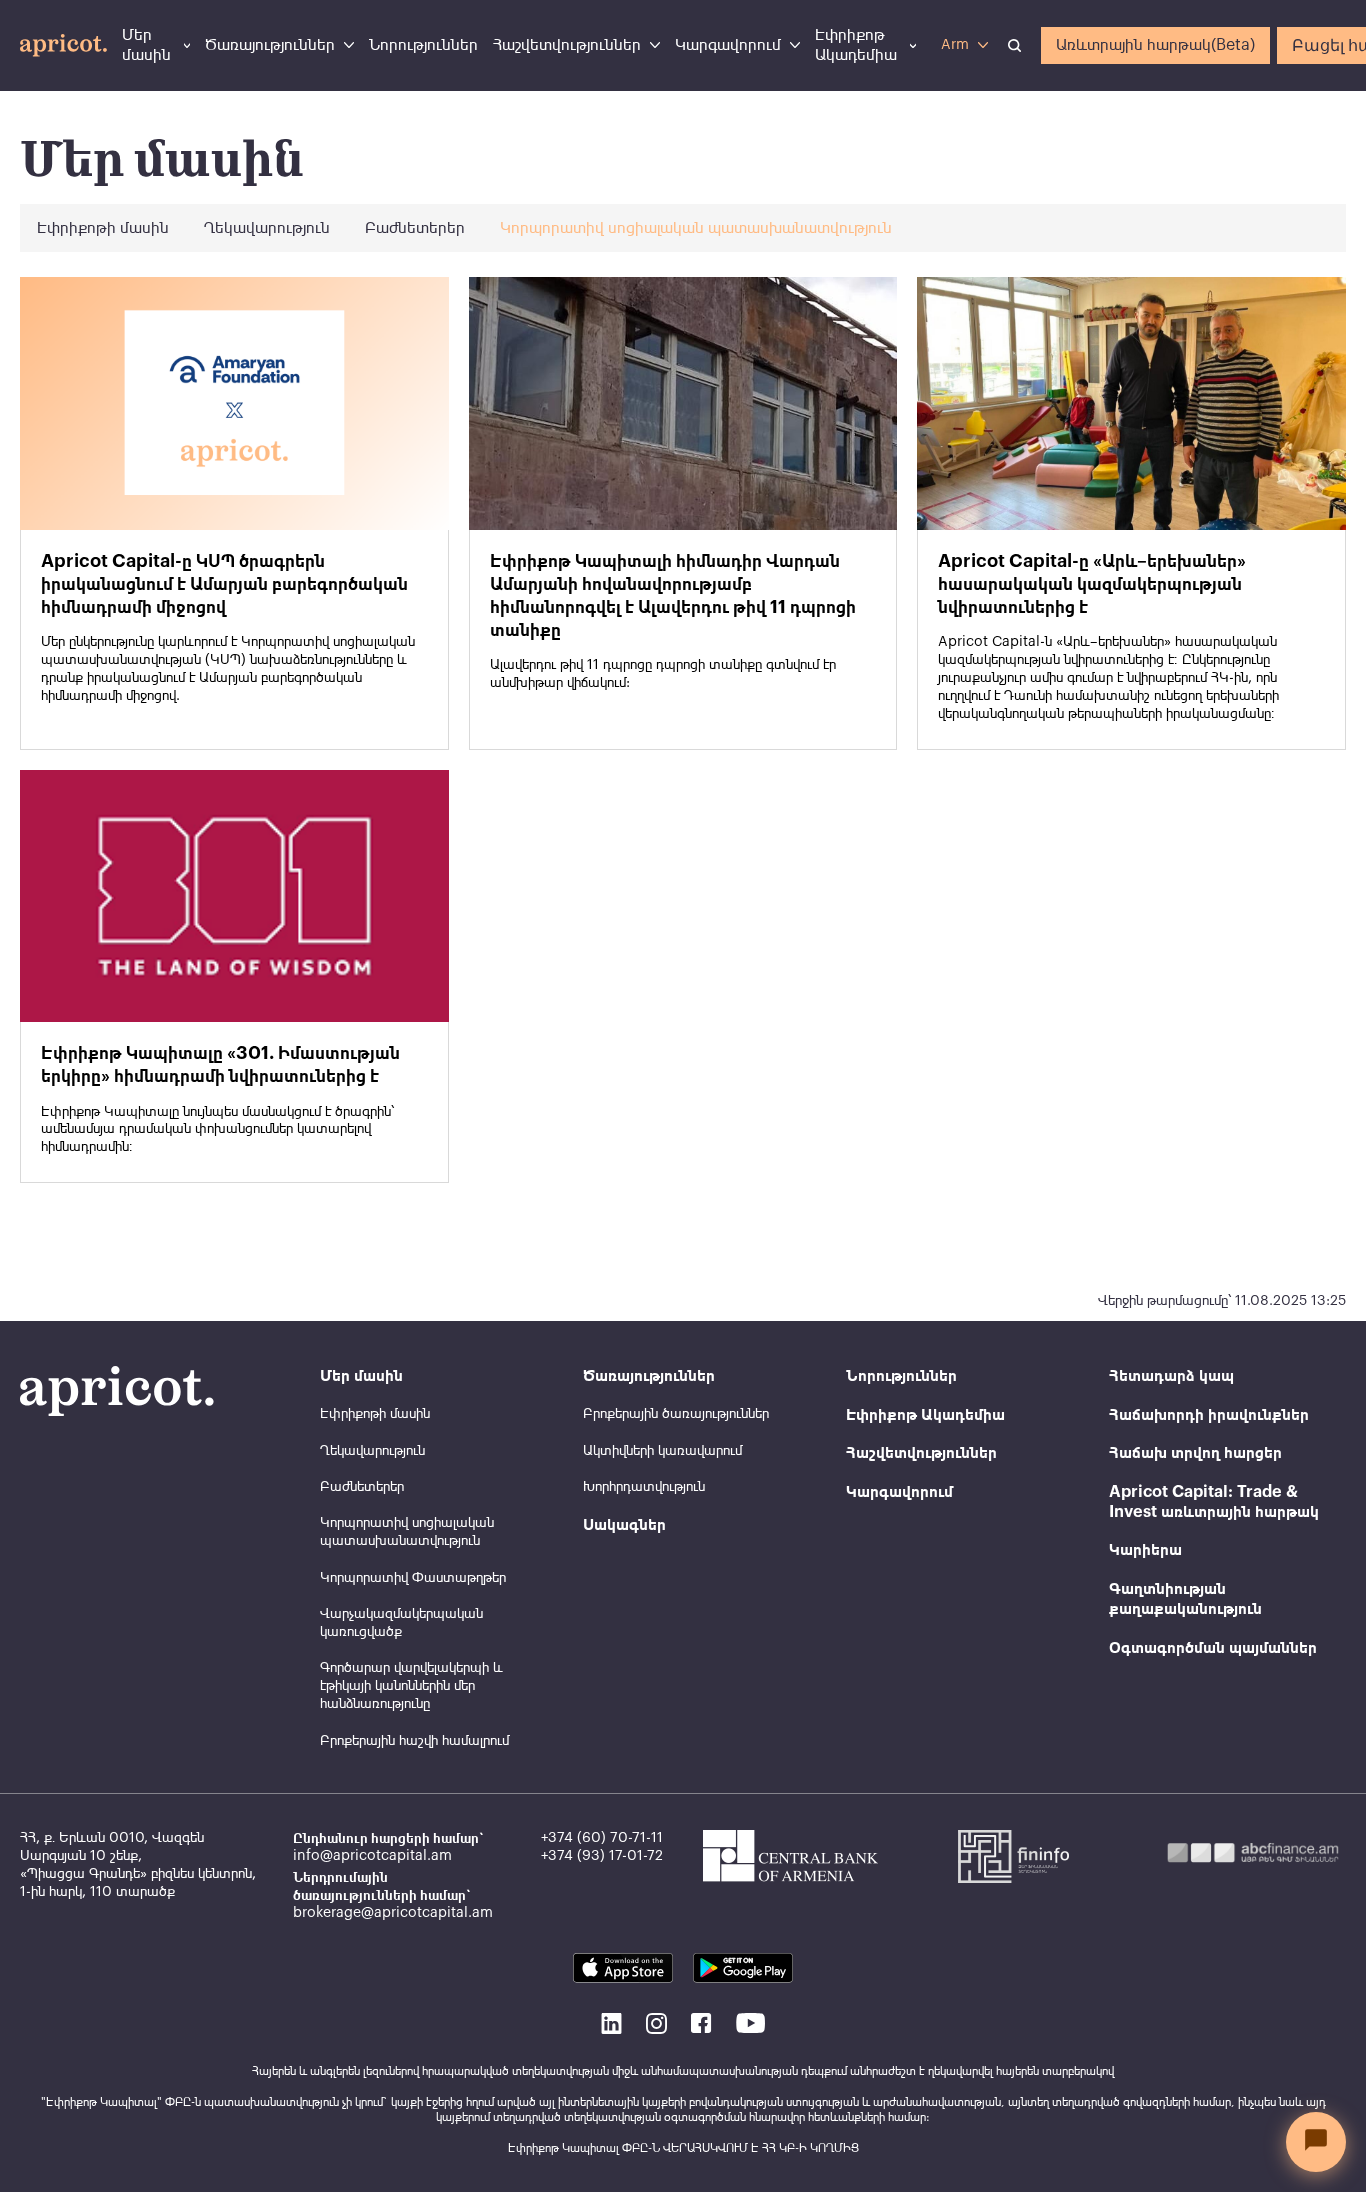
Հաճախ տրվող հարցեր (1195, 1453)
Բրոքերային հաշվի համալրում (414, 1741)
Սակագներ (624, 1525)
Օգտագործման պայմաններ (1213, 1648)
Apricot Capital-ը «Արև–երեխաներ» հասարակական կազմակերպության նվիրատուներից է (1092, 584)
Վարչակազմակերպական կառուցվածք (401, 1623)
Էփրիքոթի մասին (103, 228)
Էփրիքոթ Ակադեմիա (856, 45)
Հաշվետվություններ (567, 45)
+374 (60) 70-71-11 (602, 1838)
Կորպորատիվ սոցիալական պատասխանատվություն (696, 228)
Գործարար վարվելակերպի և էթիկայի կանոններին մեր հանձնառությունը (411, 1686)
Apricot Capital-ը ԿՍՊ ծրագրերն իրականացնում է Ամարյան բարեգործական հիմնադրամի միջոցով (224, 584)
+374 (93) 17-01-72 (602, 1856)
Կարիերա (1145, 1550)
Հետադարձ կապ (1171, 1376)
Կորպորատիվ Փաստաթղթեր (413, 1578)
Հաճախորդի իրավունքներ (1209, 1415)
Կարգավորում (728, 45)
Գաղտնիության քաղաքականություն (1185, 1599)
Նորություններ (423, 45)
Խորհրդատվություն (644, 1487)
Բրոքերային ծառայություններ (676, 1414)
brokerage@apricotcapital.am (393, 1913)
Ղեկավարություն (267, 228)
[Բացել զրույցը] (1316, 2142)
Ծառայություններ (270, 45)
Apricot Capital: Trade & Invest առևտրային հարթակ (1214, 1502)
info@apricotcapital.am (372, 1856)
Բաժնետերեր (415, 228)
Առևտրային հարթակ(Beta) (1155, 45)
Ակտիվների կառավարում (662, 1451)
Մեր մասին (146, 45)
